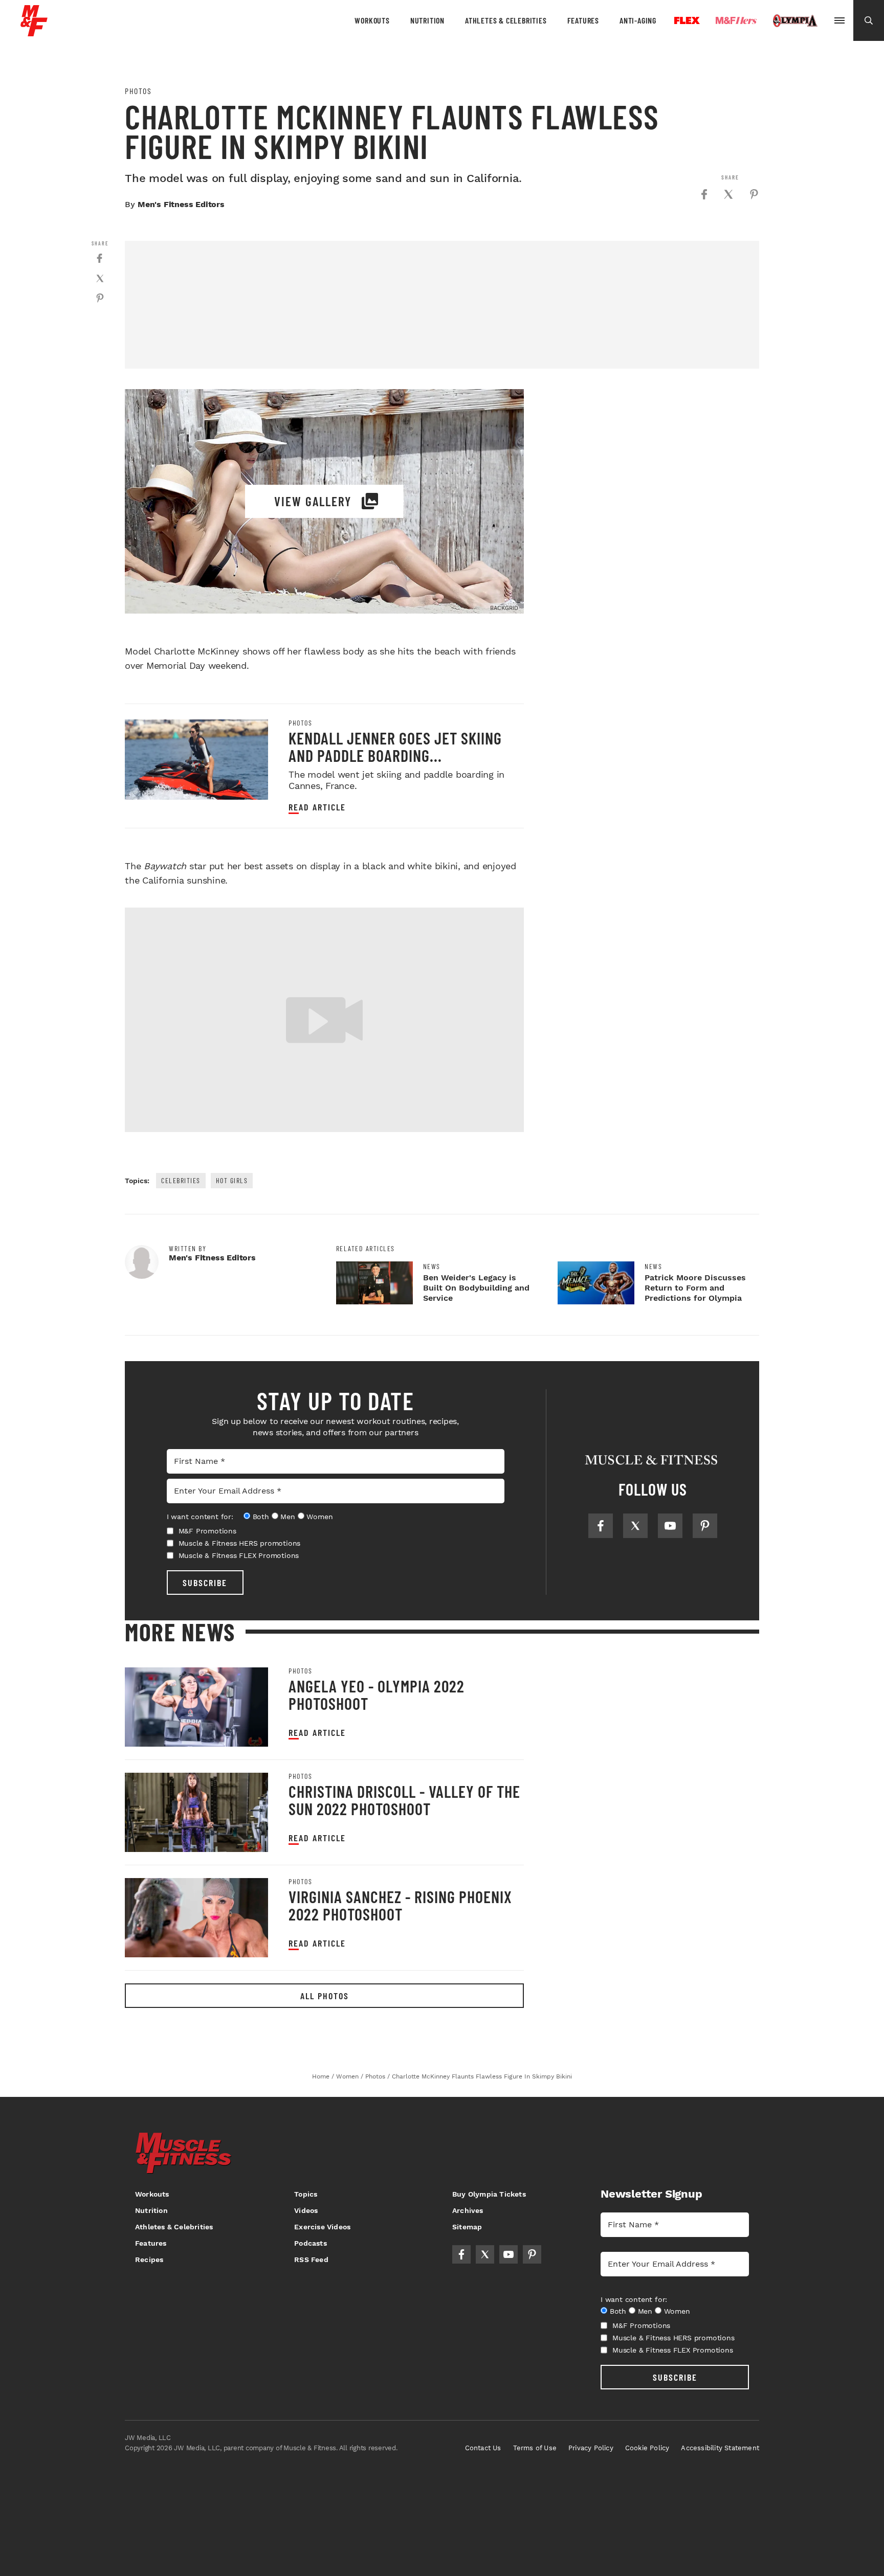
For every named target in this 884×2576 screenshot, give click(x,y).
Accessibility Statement (720, 2448)
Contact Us (483, 2448)
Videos (306, 2210)
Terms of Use (535, 2448)
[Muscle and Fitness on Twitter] (635, 1526)
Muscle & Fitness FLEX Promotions (239, 1555)
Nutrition (427, 20)
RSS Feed (311, 2259)
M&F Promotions (207, 1531)
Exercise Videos (322, 2227)
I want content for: (200, 1517)
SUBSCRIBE (205, 1583)
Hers (736, 20)
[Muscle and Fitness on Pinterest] (705, 1526)
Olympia (795, 21)
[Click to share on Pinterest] (754, 194)
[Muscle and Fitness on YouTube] (670, 1526)
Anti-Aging (638, 20)
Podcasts (311, 2243)
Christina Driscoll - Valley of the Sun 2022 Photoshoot (404, 1800)
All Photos (325, 1996)
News (432, 1267)
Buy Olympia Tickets (489, 2194)
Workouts (372, 20)
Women (319, 1517)
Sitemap (467, 2227)
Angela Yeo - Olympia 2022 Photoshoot (377, 1694)
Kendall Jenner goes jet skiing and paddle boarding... (395, 747)
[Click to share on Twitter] (728, 194)
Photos (138, 91)
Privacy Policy (591, 2448)
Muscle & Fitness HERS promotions (240, 1543)
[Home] (34, 32)
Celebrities (181, 1180)
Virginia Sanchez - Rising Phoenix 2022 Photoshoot (400, 1905)
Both (261, 1517)
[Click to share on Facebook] (704, 194)
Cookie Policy (647, 2448)
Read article (317, 807)
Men (288, 1517)
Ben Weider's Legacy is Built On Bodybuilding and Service (476, 1288)
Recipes (149, 2259)
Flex (687, 20)
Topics (306, 2194)
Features (583, 20)
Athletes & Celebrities (506, 20)
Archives (468, 2210)
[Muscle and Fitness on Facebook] (601, 1526)
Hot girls (232, 1180)
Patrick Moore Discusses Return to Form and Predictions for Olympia (695, 1288)
